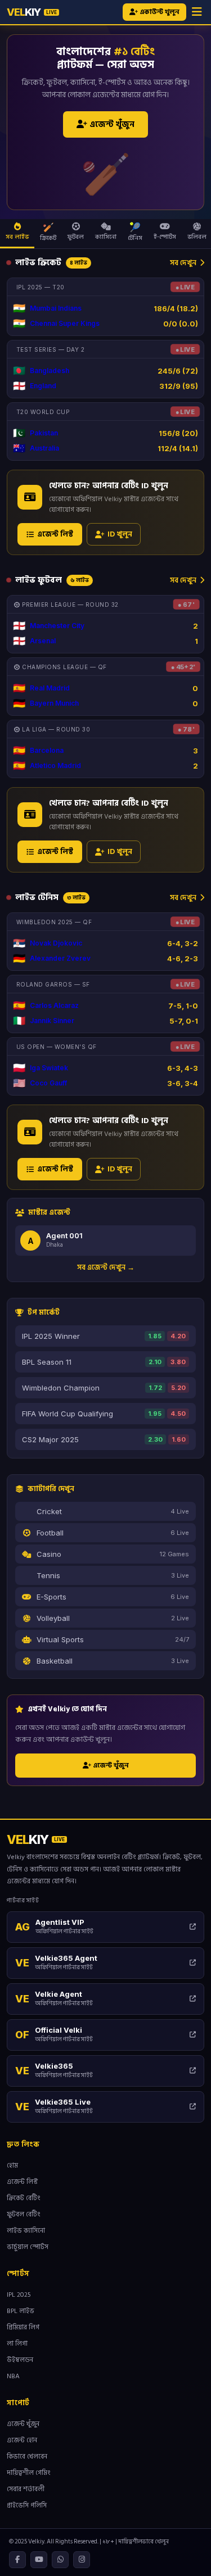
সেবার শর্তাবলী (26, 2489)
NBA (13, 2376)
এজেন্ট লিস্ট (55, 534)
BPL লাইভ (21, 2311)
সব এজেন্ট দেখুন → (106, 1267)
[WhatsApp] (60, 2560)
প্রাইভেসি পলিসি (27, 2505)
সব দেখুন (183, 262)
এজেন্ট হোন (22, 2440)
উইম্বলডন (20, 2360)
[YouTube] (39, 2560)
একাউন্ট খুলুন (159, 12)
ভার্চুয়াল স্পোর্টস (28, 2247)
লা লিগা (17, 2344)
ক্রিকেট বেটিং (24, 2198)
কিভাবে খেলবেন (27, 2457)
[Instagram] (82, 2560)
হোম (12, 2166)
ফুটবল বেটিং (24, 2214)
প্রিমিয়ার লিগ (23, 2327)
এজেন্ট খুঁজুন (111, 124)
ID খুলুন (120, 534)
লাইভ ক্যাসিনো (26, 2231)
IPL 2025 (19, 2295)
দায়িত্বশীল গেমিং (29, 2473)
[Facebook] (17, 2560)
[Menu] (197, 12)
